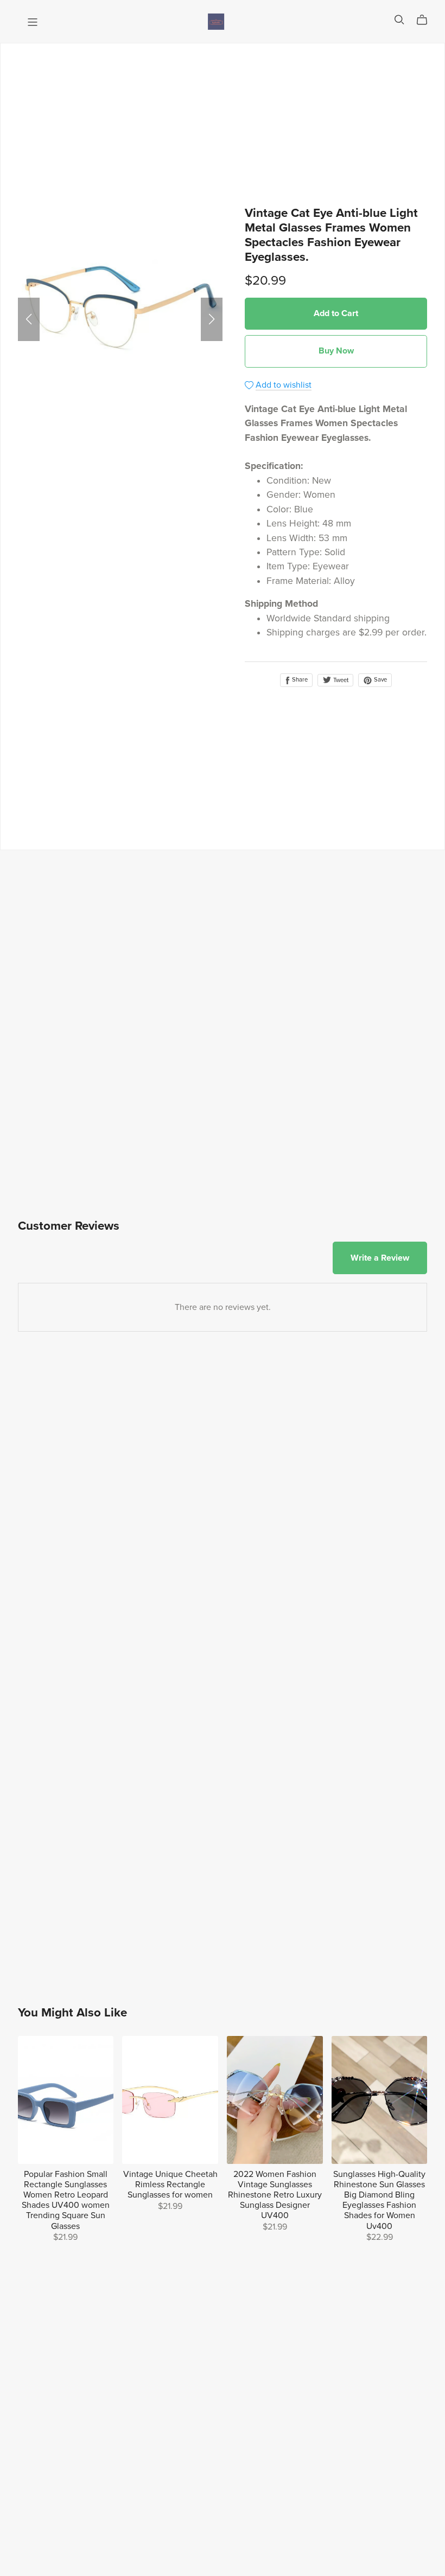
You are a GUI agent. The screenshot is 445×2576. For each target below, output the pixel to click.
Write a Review (380, 1258)
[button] (29, 319)
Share (299, 680)
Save (380, 680)
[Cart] (426, 20)
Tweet (340, 680)
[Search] (399, 20)
